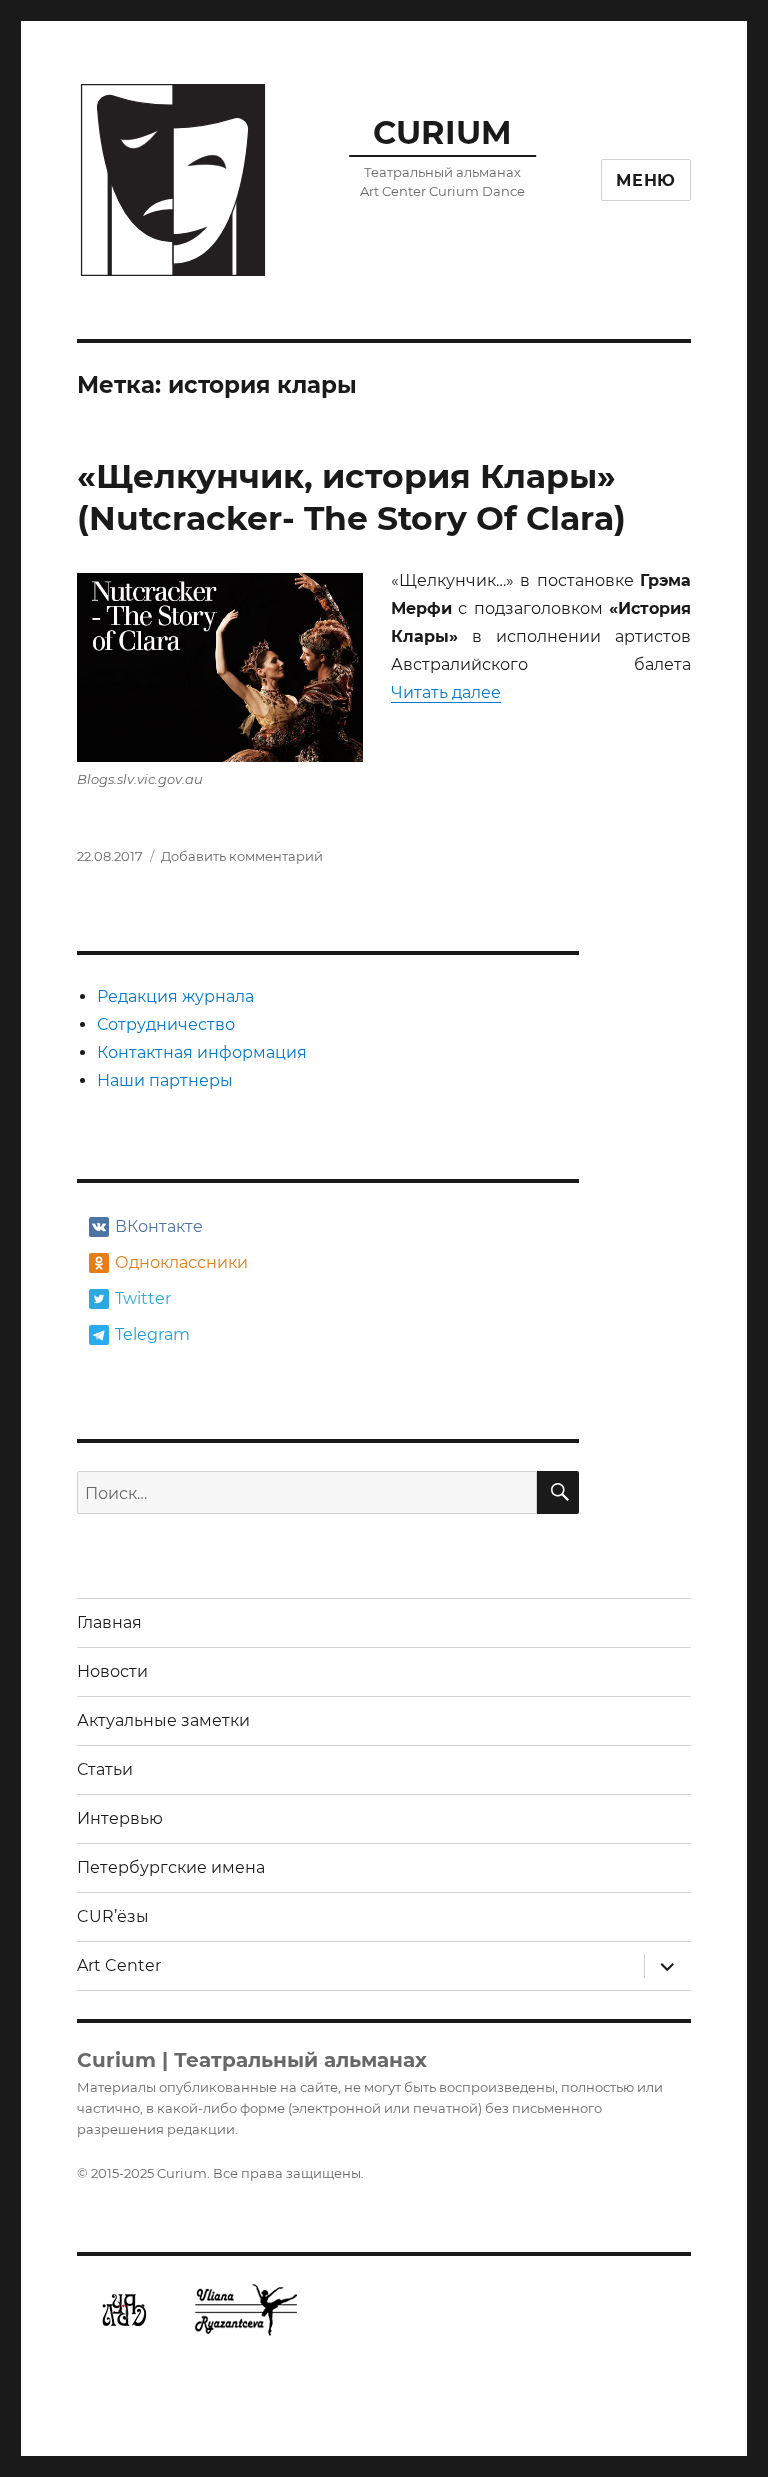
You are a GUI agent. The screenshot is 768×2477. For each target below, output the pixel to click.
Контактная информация (202, 1052)
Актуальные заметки (163, 1720)
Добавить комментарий (242, 856)
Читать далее (446, 692)
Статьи (105, 1769)
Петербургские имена (171, 1867)
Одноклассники (179, 1262)
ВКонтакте (159, 1226)
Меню (646, 180)
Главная (109, 1622)
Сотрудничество (166, 1024)
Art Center (119, 1965)
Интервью (120, 1818)
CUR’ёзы (113, 1916)
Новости (112, 1671)
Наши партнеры (165, 1080)
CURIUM (442, 132)
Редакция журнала (175, 996)
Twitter (143, 1298)
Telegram (152, 1334)
